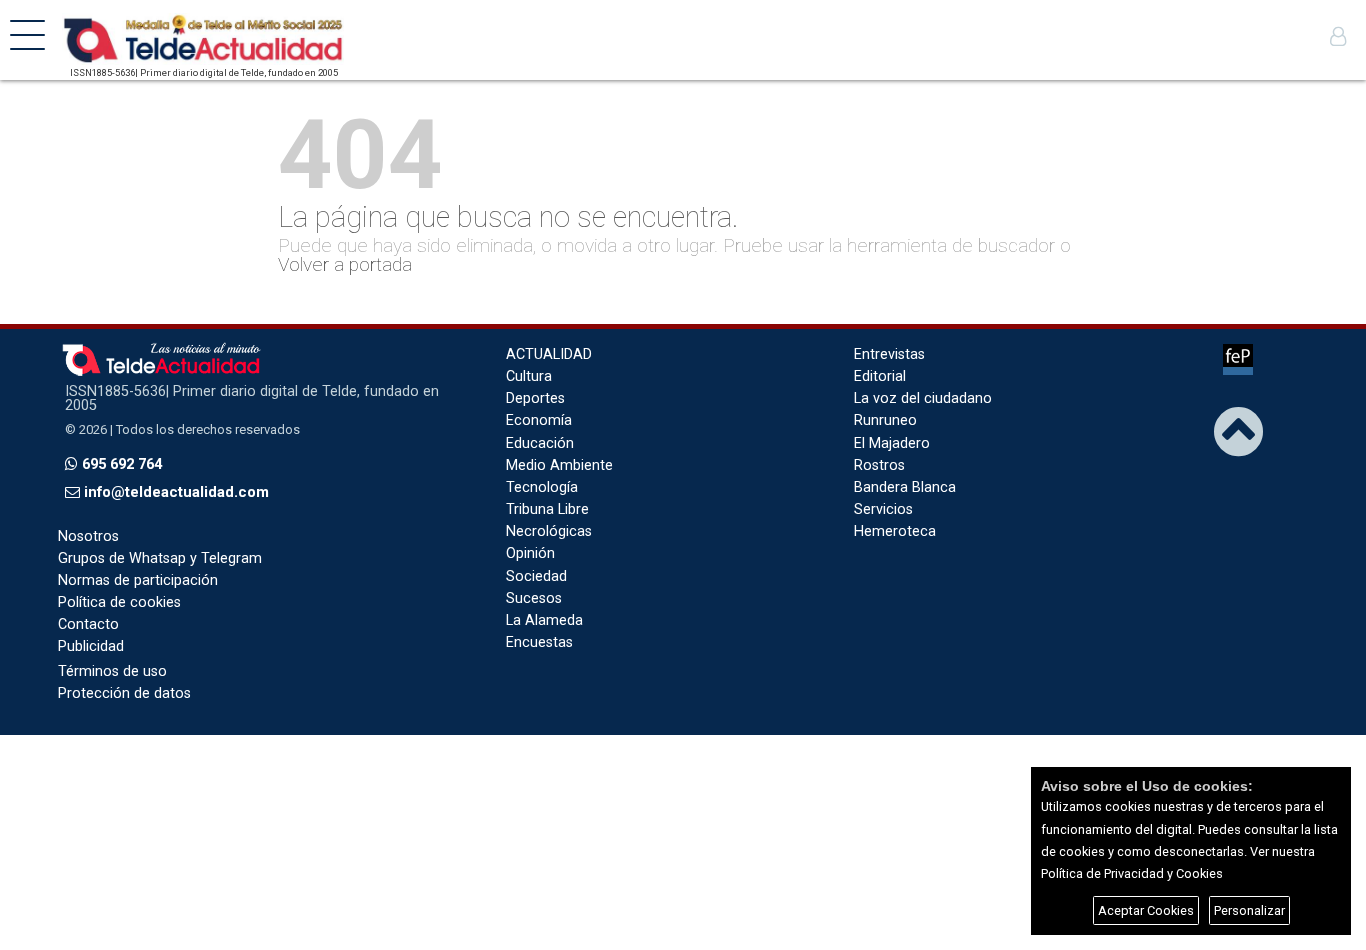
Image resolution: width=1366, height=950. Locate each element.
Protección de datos (124, 693)
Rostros (879, 465)
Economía (539, 420)
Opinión (530, 553)
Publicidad (91, 646)
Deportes (535, 398)
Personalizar (1249, 910)
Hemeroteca (895, 531)
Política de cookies (119, 602)
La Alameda (544, 620)
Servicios (883, 509)
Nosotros (88, 536)
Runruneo (885, 420)
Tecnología (542, 487)
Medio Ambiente (559, 465)
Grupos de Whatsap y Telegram (160, 558)
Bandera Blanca (905, 487)
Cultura (529, 376)
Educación (540, 443)
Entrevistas (889, 354)
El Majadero (892, 443)
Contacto (88, 624)
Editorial (880, 376)
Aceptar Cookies (1146, 910)
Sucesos (534, 598)
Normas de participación (138, 580)
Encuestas (539, 642)
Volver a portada (345, 264)
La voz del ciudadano (923, 398)
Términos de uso (112, 671)
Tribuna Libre (547, 509)
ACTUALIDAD (549, 354)
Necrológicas (549, 531)
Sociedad (536, 576)
